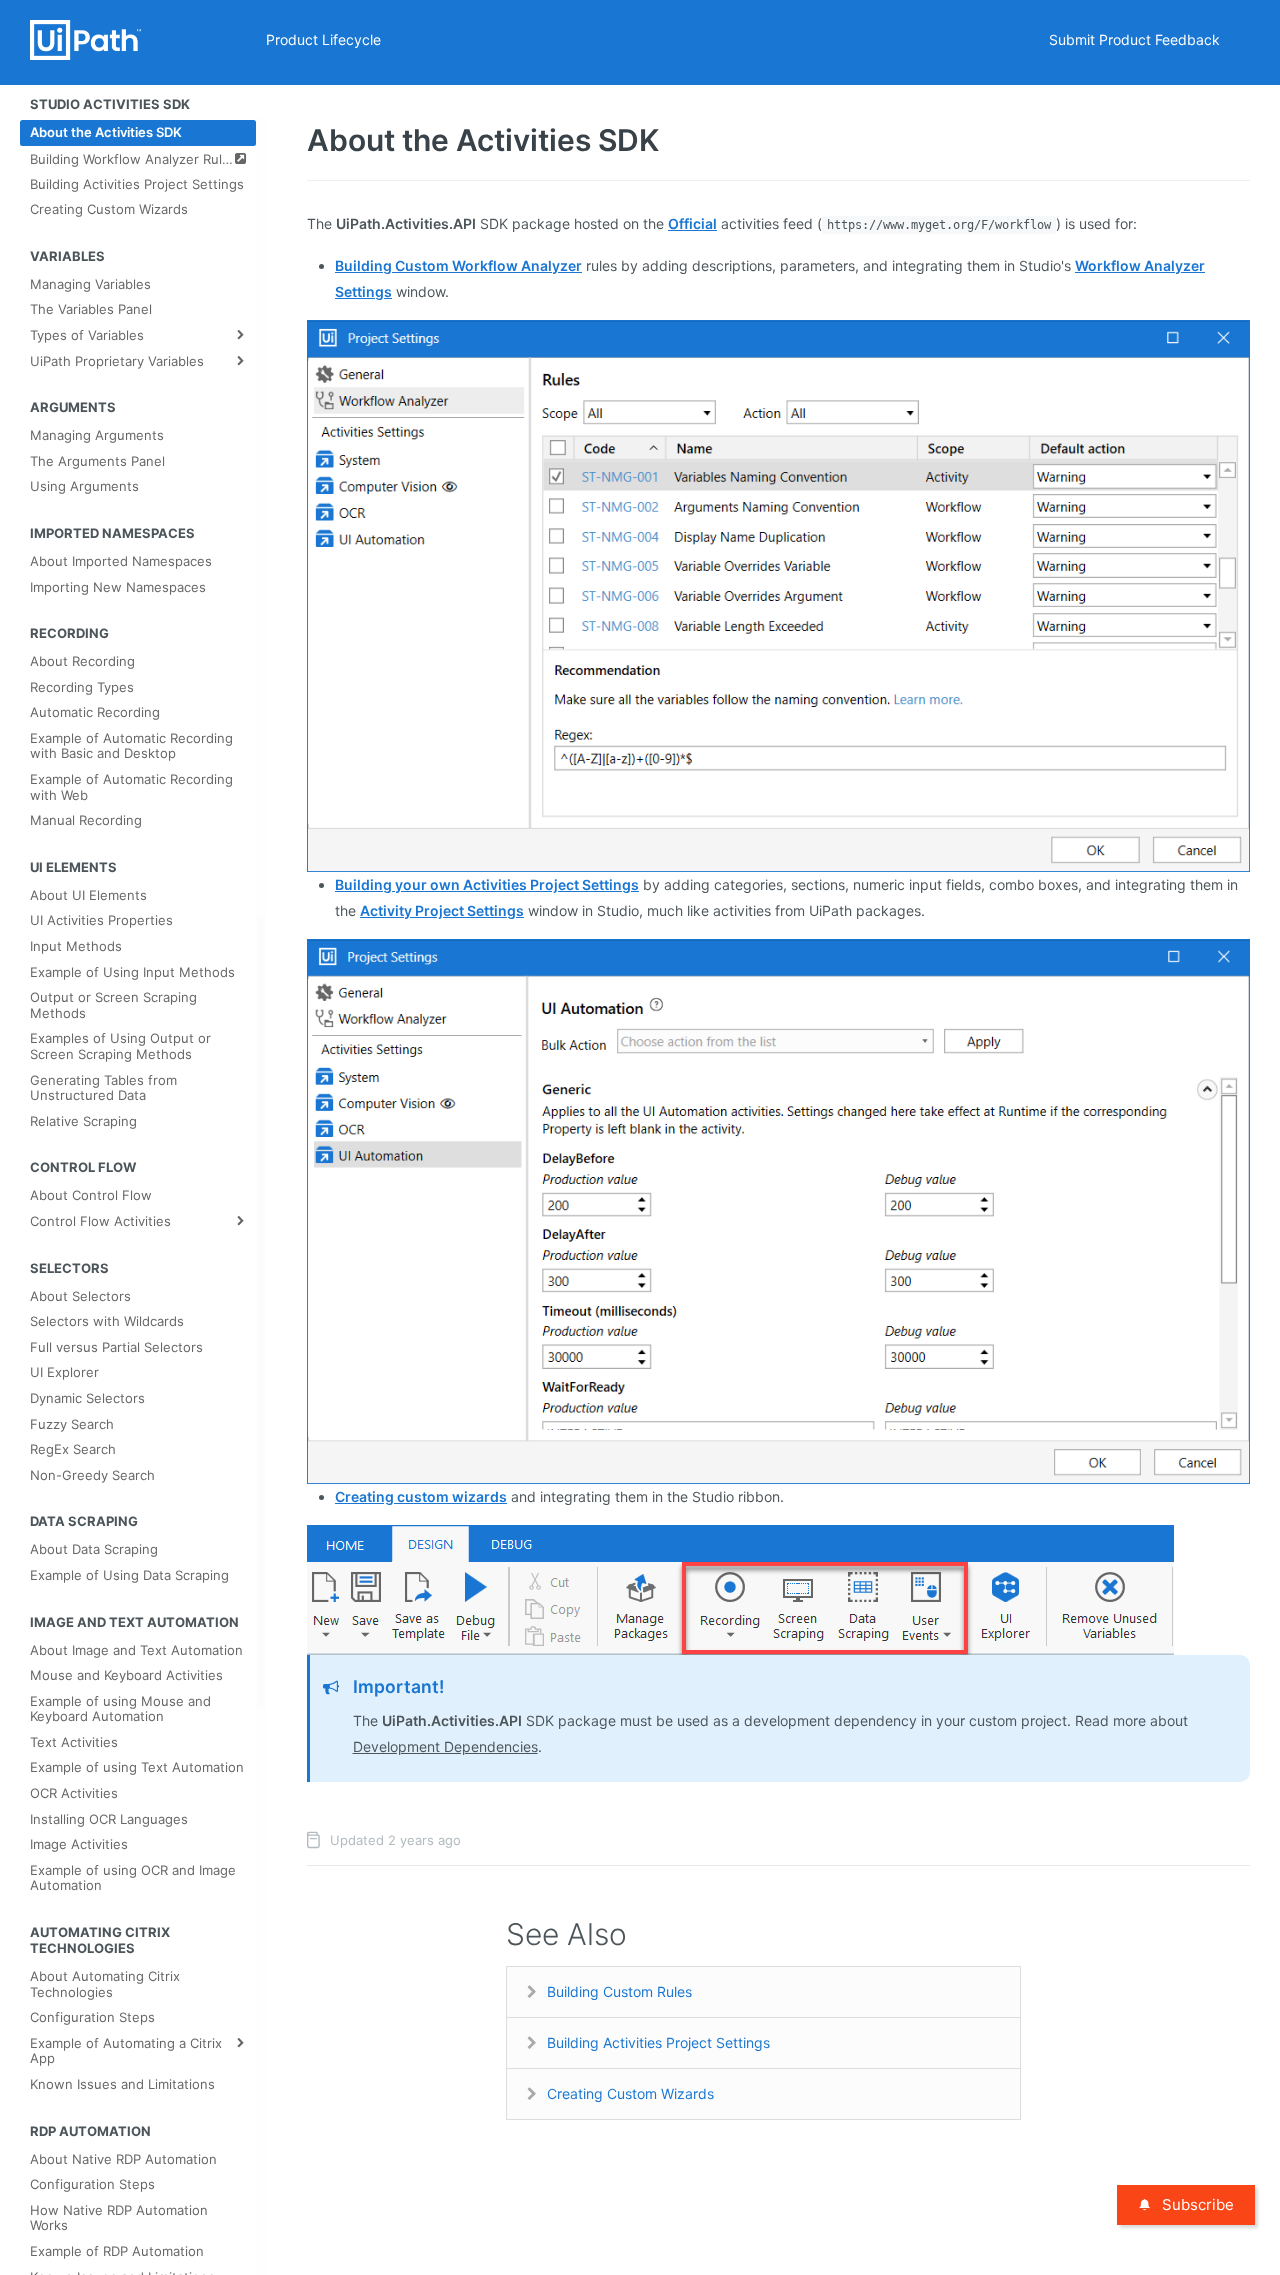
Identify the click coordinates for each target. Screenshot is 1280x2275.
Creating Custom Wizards (630, 2093)
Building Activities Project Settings (658, 2042)
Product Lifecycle (323, 39)
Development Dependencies (445, 1746)
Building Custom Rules (619, 1991)
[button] (778, 594)
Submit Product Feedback (1134, 39)
